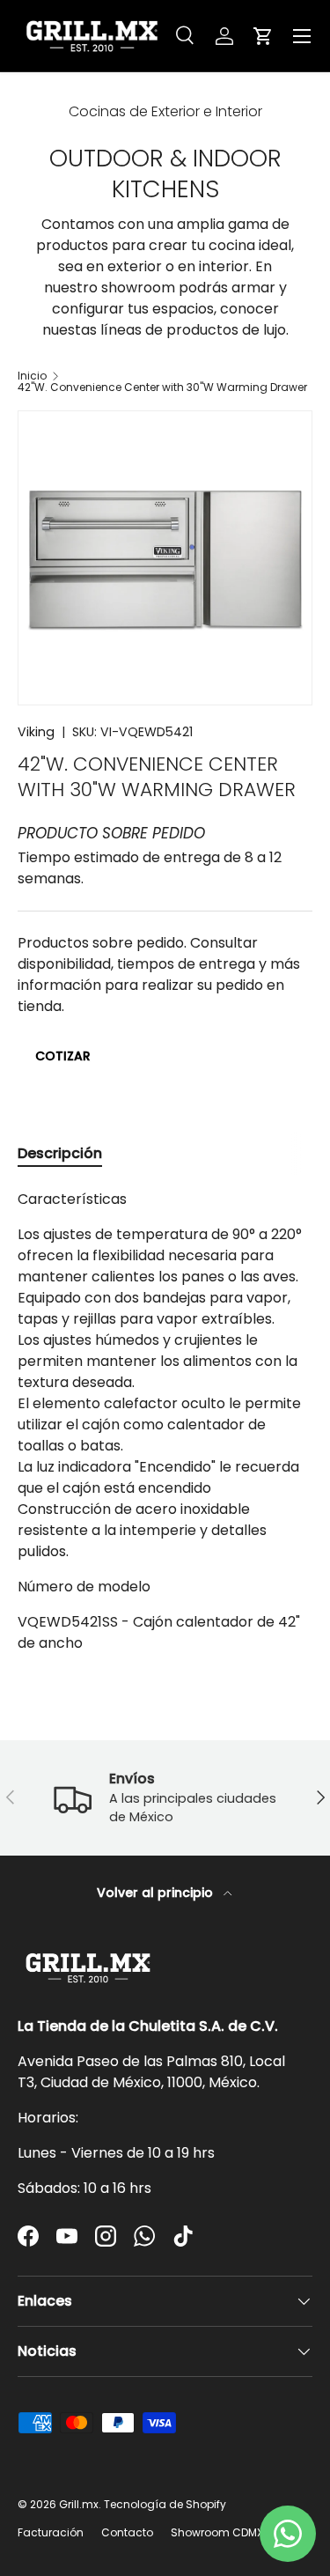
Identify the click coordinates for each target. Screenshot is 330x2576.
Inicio (32, 376)
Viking (36, 732)
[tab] (60, 1153)
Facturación (51, 2532)
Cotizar (63, 1056)
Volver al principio (157, 1893)
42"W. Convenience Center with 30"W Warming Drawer (162, 388)
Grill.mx (79, 2504)
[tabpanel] (165, 1421)
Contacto (127, 2532)
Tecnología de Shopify (165, 2504)
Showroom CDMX (217, 2532)
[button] (263, 36)
